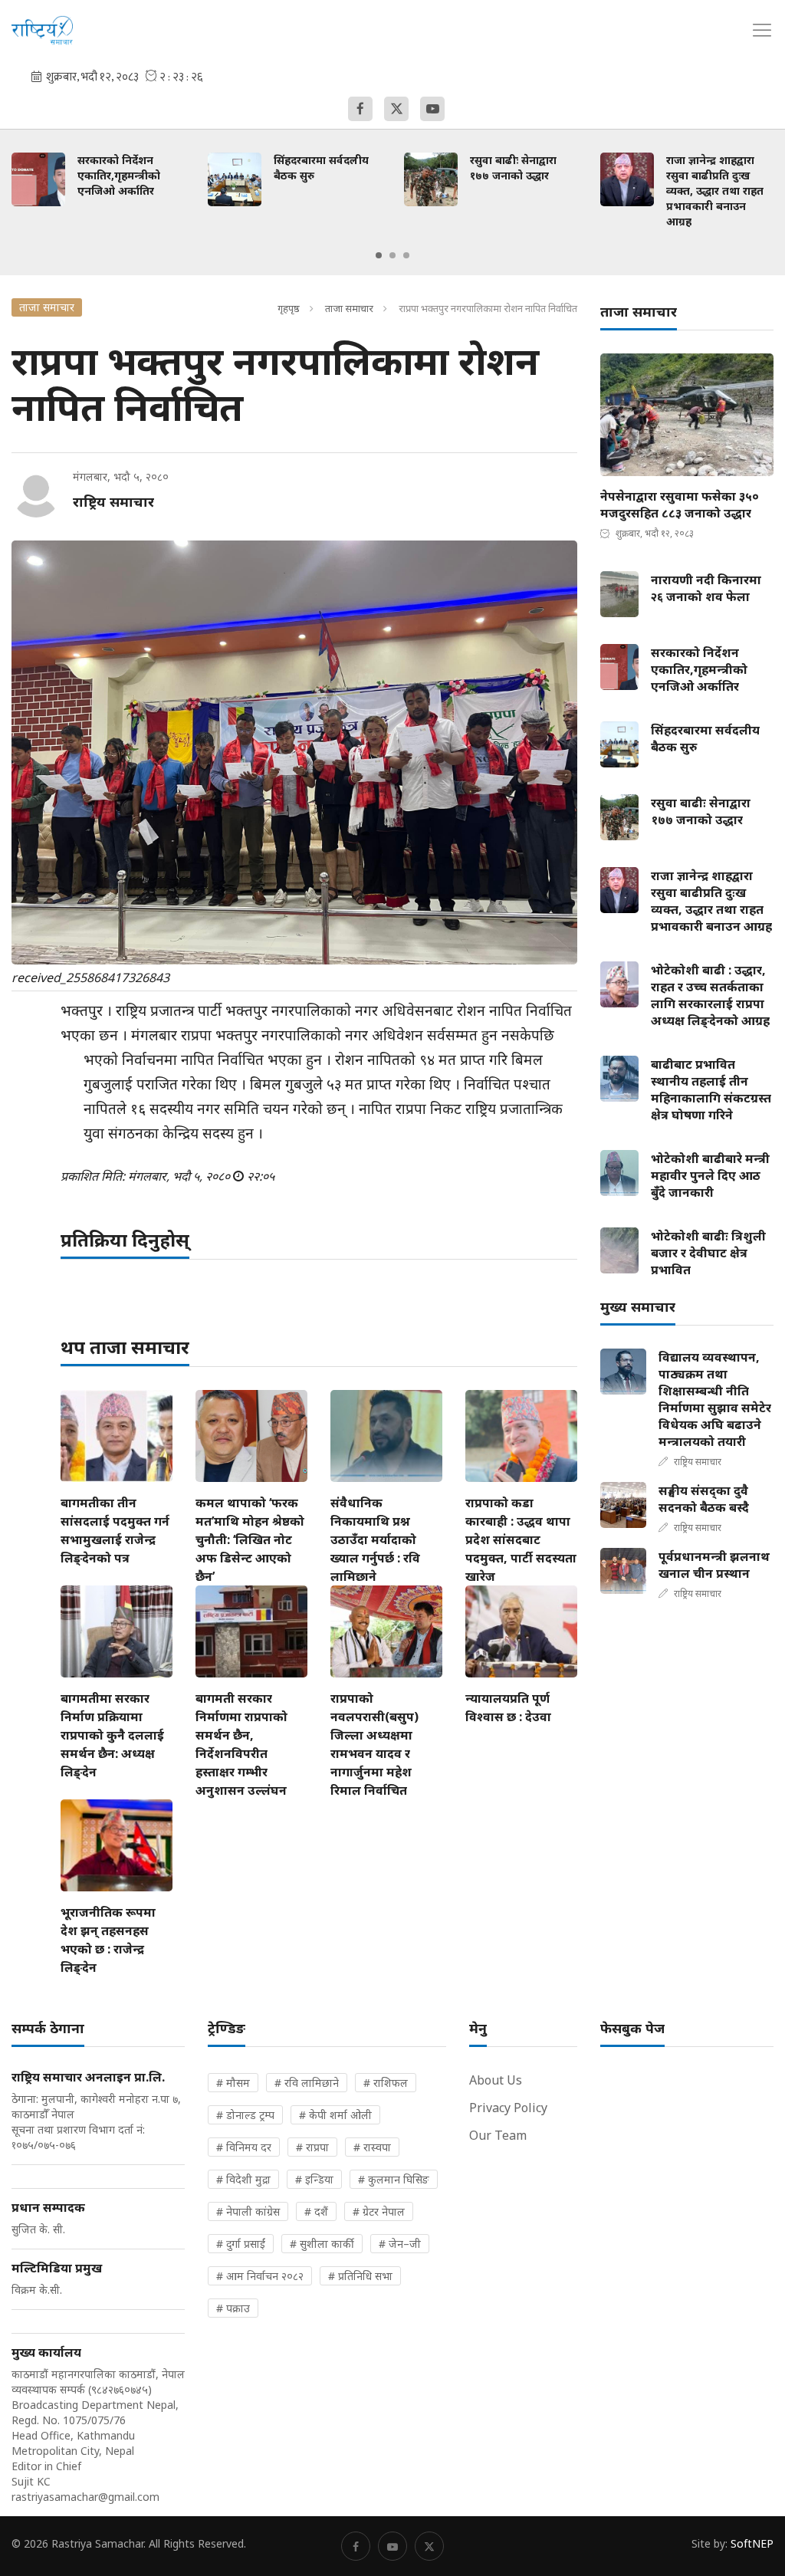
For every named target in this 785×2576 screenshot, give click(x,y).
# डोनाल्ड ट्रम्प (245, 2115)
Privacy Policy (508, 2108)
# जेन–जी (400, 2244)
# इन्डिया (314, 2179)
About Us (496, 2080)
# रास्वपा (372, 2147)
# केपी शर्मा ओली (335, 2115)
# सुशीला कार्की (322, 2244)
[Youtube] (432, 109)
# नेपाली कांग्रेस (248, 2211)
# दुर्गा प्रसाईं (241, 2244)
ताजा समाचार (349, 308)
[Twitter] (396, 109)
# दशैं (316, 2211)
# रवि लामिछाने (307, 2083)
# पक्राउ (233, 2308)
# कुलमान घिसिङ (394, 2179)
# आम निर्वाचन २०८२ (260, 2276)
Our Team (498, 2135)
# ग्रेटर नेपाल (379, 2211)
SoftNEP (752, 2543)
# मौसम (233, 2083)
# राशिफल (386, 2083)
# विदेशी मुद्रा (243, 2179)
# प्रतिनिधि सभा (360, 2276)
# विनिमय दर (244, 2147)
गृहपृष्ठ (289, 308)
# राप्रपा (312, 2147)
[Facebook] (360, 109)
